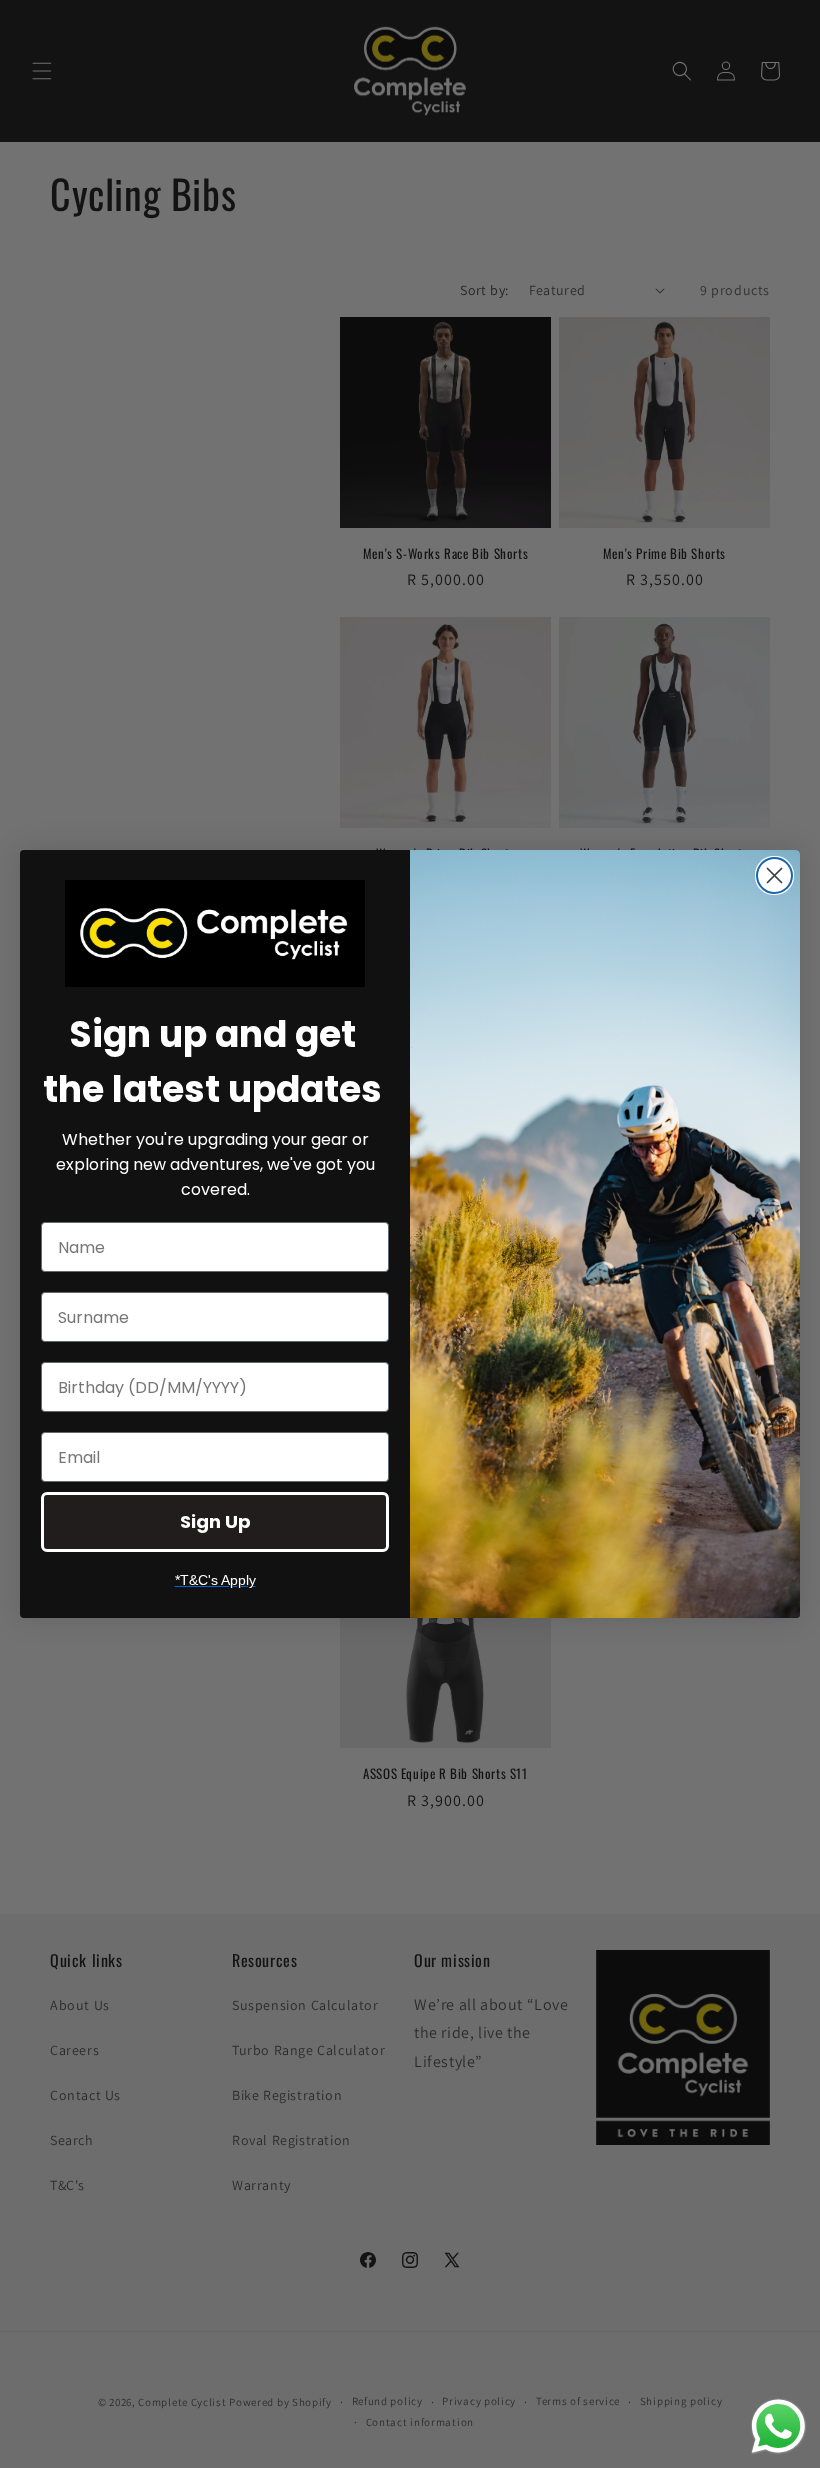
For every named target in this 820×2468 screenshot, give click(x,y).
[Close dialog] (774, 875)
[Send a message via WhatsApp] (778, 2426)
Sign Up (215, 1521)
